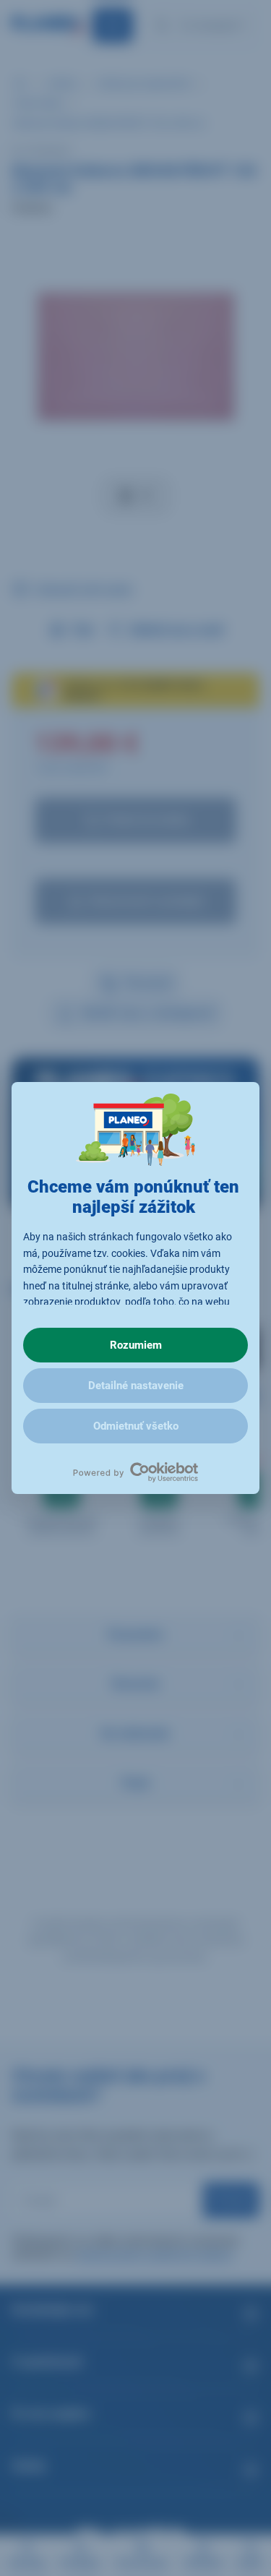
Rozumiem (136, 1345)
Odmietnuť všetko (136, 1426)
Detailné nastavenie (136, 1386)
